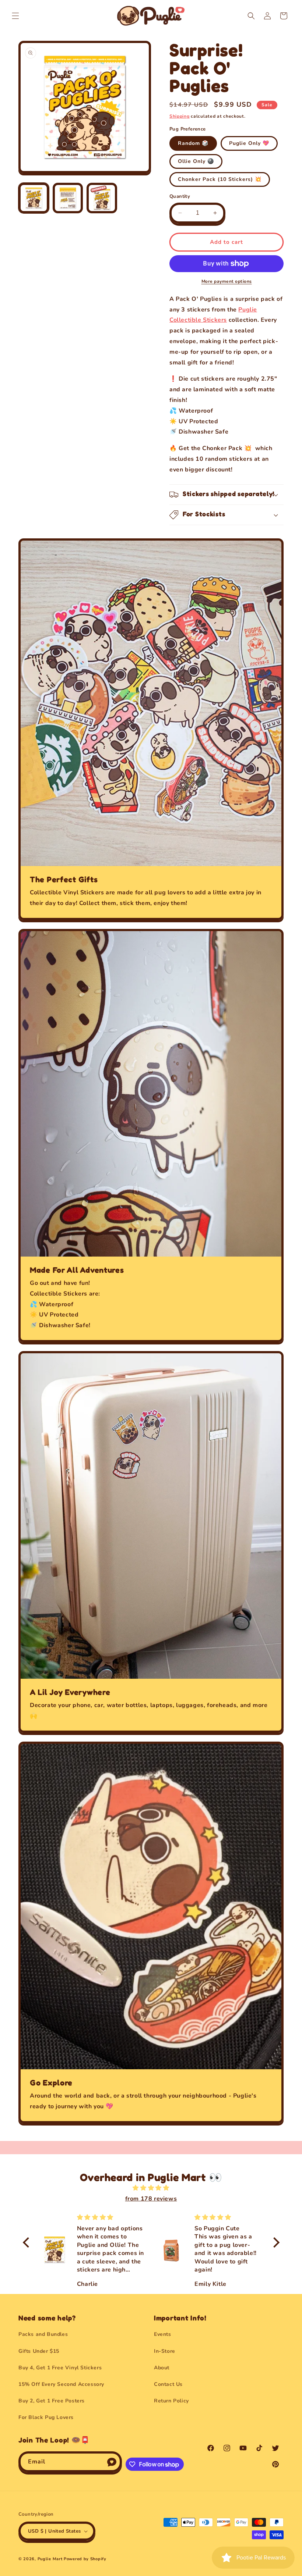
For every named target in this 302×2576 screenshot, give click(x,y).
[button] (15, 16)
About (162, 2368)
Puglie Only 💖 (249, 143)
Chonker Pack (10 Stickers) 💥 (220, 179)
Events (163, 2334)
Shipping (180, 116)
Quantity (180, 196)
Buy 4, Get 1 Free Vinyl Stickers (60, 2368)
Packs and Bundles (43, 2334)
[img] (151, 2188)
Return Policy (171, 2401)
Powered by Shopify (85, 2559)
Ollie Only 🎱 (196, 161)
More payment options (227, 281)
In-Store (165, 2351)
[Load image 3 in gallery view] (102, 198)
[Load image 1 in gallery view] (34, 198)
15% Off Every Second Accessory (61, 2384)
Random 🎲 (193, 143)
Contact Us (168, 2384)
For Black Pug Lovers (46, 2417)
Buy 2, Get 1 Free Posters (52, 2401)
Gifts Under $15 (39, 2351)
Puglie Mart (50, 2559)
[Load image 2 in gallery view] (68, 198)
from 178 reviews (151, 2199)
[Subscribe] (112, 2462)
